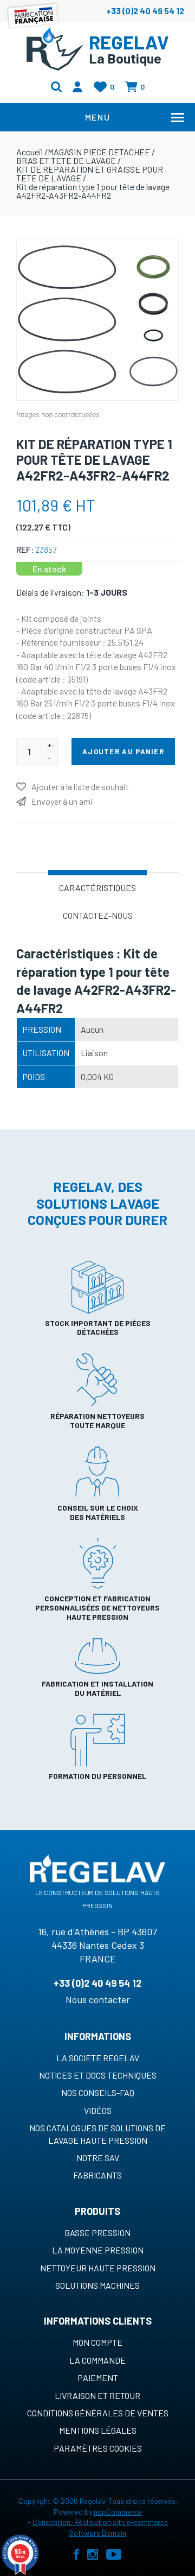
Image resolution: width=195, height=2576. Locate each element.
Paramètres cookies (98, 2448)
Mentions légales (98, 2430)
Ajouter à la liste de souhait (80, 787)
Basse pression (97, 2233)
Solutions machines (97, 2285)
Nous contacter (98, 1999)
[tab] (97, 887)
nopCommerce (118, 2512)
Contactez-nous (98, 915)
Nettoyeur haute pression (98, 2268)
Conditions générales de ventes (98, 2413)
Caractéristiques (97, 888)
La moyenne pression (98, 2250)
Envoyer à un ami (62, 801)
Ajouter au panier (123, 752)
